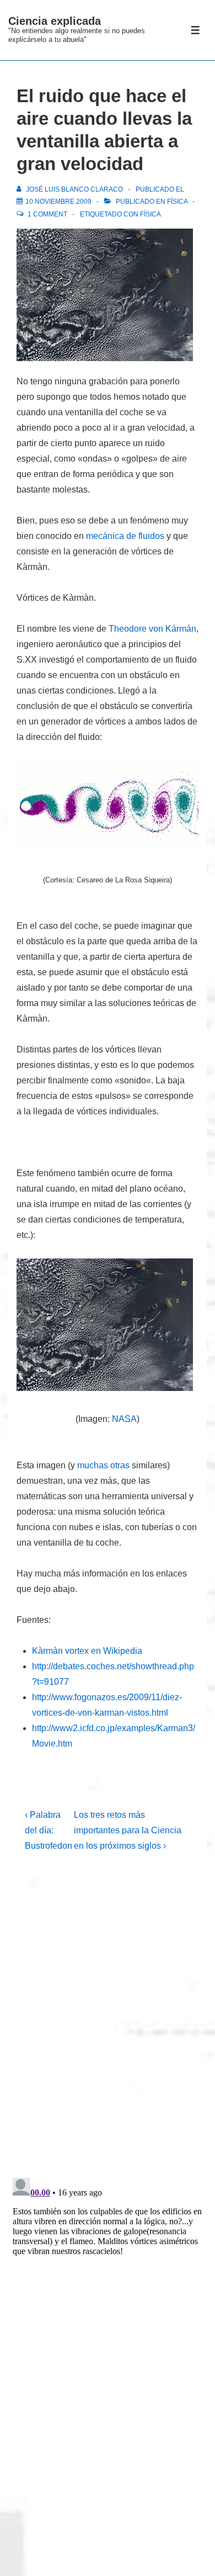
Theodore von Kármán (152, 629)
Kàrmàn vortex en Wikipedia (87, 1651)
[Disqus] (108, 2024)
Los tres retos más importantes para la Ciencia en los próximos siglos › (128, 1830)
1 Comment (47, 214)
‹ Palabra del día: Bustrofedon (49, 1830)
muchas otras (103, 1465)
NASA (124, 1419)
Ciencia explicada (55, 21)
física (150, 214)
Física (177, 202)
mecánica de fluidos (125, 536)
